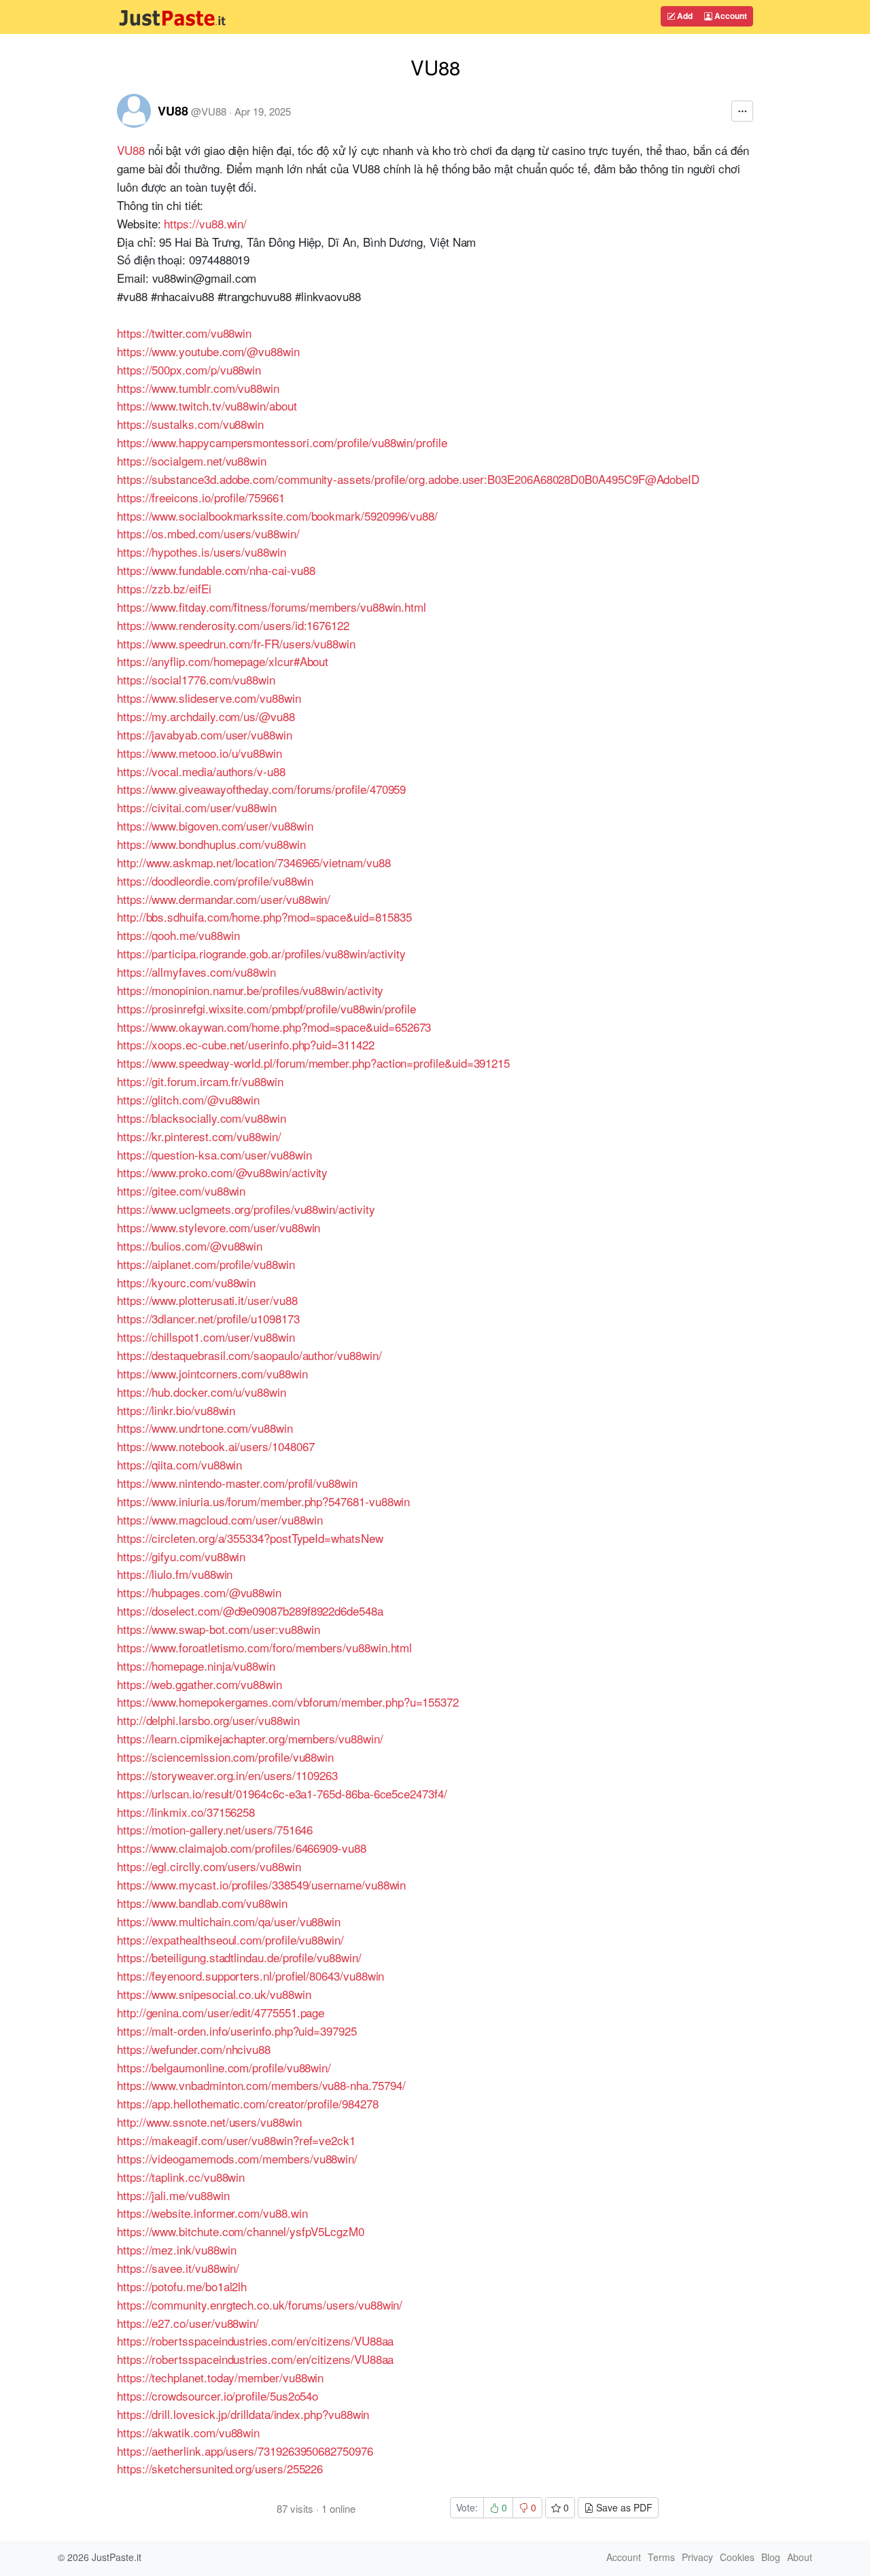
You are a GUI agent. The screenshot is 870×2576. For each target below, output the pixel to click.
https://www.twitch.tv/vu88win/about (207, 405)
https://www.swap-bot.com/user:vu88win (218, 1629)
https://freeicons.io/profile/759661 (201, 497)
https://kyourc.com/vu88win (186, 1282)
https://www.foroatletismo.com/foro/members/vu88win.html (264, 1647)
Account (730, 16)
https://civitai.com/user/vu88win (197, 807)
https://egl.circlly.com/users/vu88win (209, 1866)
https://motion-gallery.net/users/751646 (215, 1829)
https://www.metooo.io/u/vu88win (199, 753)
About (800, 2557)
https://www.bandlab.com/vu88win (202, 1903)
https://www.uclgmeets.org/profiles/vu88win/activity (246, 1209)
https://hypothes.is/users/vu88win (202, 552)
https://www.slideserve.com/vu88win (209, 698)
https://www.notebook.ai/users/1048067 (215, 1446)
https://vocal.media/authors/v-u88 (201, 771)
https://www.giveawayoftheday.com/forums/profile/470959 (261, 789)
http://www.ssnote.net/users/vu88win (209, 2122)
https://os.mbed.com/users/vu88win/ (208, 533)
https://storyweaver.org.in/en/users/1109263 (227, 1775)
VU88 (173, 111)
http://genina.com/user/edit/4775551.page (221, 2012)
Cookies (737, 2557)
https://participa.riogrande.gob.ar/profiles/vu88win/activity (261, 953)
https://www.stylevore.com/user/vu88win (219, 1227)
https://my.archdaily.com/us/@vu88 (206, 716)
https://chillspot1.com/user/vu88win (206, 1337)
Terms (661, 2557)
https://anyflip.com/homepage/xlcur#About (223, 661)
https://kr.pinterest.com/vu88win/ (199, 1136)
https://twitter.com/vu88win (184, 333)
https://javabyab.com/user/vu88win (205, 734)
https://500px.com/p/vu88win (189, 369)
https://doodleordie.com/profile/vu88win (215, 881)
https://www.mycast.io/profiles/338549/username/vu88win (261, 1884)
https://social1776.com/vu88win (196, 679)
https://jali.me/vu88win (173, 2195)
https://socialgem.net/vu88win (192, 460)
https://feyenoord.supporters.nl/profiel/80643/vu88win (250, 1975)
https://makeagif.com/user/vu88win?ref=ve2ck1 (236, 2140)
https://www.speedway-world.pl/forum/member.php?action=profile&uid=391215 (313, 1063)
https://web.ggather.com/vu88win (199, 1684)
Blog (771, 2557)
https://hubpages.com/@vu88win (199, 1592)
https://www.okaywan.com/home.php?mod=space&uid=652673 (274, 1027)
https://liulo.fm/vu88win (175, 1574)
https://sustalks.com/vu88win (190, 424)
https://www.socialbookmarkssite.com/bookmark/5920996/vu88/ (277, 516)
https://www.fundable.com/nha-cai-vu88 (216, 570)
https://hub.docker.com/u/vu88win (202, 1392)
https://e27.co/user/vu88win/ (188, 2323)
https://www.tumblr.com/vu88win (198, 388)
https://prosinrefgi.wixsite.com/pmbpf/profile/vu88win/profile (266, 1008)
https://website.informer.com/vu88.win (212, 2213)
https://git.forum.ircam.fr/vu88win (200, 1081)
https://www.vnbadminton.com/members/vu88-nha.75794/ (261, 2085)
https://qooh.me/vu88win (178, 935)
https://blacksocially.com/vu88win (202, 1118)
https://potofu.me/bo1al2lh (182, 2286)
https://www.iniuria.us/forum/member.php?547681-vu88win (263, 1501)
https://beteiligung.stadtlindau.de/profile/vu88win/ (239, 1957)
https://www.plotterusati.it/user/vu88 (207, 1300)
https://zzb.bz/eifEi (164, 588)
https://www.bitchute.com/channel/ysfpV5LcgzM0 (241, 2231)
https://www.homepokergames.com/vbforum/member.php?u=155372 (288, 1702)
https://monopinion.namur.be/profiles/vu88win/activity (250, 990)
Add (684, 16)
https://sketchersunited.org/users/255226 (220, 2468)
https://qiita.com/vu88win (179, 1464)
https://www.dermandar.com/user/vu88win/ (224, 899)
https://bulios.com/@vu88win (190, 1246)
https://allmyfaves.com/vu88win (196, 972)
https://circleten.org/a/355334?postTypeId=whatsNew (250, 1538)
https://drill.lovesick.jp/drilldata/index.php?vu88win (243, 2414)
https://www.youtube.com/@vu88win (208, 351)
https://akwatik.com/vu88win (188, 2432)
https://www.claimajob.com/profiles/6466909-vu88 (242, 1848)
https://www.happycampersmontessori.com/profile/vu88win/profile (282, 442)
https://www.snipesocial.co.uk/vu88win (214, 1994)
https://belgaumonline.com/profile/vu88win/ (224, 2067)
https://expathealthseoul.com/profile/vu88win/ (230, 1939)
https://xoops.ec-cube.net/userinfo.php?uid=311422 (246, 1044)
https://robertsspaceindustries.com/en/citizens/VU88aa (255, 2340)
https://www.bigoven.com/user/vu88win (215, 825)
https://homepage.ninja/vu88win (196, 1666)
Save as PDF (623, 2507)
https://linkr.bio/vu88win (176, 1410)
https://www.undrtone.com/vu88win (205, 1428)
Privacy (697, 2557)
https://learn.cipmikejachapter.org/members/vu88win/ (250, 1738)
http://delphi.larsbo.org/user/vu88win (208, 1720)
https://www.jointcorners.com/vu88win (212, 1373)
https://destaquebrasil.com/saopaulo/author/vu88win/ (249, 1355)
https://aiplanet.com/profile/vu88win (206, 1264)
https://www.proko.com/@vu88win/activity (222, 1172)
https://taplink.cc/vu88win (181, 2177)
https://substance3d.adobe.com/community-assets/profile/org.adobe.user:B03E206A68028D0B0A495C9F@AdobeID (408, 479)
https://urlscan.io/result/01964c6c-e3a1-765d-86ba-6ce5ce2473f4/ (282, 1793)
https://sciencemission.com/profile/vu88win (225, 1757)
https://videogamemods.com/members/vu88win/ (237, 2158)
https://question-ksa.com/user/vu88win (214, 1154)
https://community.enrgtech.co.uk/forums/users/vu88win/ (260, 2304)
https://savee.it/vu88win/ (178, 2268)
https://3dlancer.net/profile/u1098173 (208, 1318)
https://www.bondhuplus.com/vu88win (211, 844)
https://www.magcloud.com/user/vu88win (220, 1519)
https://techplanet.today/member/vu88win (220, 2377)
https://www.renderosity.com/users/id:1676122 (233, 625)
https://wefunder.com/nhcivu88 (194, 2049)
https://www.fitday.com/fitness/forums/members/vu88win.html (272, 607)
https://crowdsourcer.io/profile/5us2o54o (217, 2396)
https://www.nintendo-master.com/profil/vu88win (237, 1483)
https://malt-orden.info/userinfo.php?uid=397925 (237, 2031)
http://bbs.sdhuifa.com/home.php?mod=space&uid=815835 (264, 917)
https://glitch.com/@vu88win (188, 1099)
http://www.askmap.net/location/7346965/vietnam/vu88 (254, 862)
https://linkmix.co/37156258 (186, 1812)
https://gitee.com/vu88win (181, 1190)
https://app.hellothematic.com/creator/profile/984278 (247, 2103)
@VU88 (209, 111)
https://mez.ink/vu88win (176, 2249)
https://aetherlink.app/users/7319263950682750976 (245, 2451)
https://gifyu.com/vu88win (181, 1556)
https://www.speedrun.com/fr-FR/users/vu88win (236, 643)
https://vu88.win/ (205, 223)
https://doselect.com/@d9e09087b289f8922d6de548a (250, 1611)
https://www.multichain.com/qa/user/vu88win (229, 1921)
